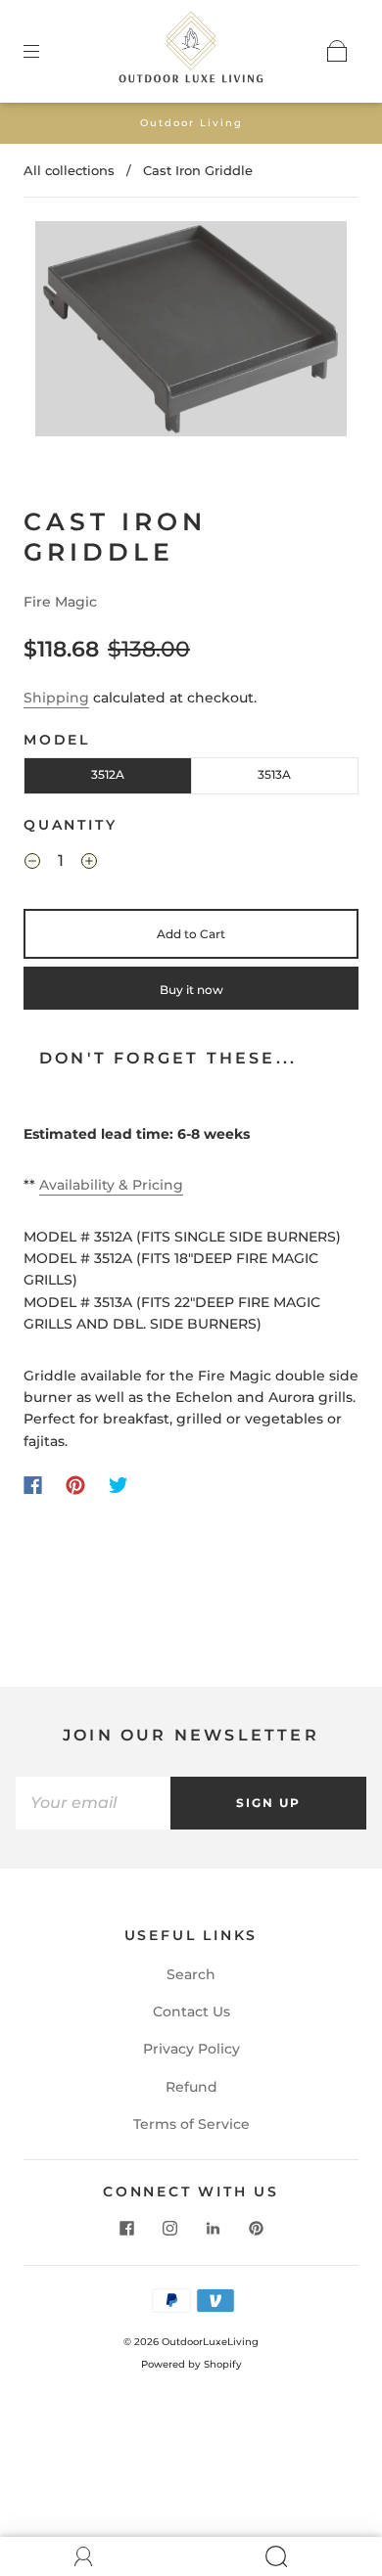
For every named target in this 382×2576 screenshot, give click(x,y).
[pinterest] (256, 2228)
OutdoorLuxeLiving (210, 2342)
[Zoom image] (191, 332)
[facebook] (126, 2228)
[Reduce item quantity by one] (32, 864)
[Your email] (93, 1803)
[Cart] (337, 51)
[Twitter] (119, 1485)
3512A (108, 774)
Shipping (56, 698)
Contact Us (191, 2011)
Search (191, 1974)
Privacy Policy (191, 2049)
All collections (69, 170)
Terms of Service (191, 2124)
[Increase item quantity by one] (89, 864)
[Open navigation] (45, 51)
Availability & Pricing (111, 1185)
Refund (191, 2087)
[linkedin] (213, 2228)
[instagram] (169, 2228)
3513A (274, 774)
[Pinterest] (75, 1485)
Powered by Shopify (191, 2364)
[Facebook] (33, 1485)
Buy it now (191, 990)
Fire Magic (60, 602)
